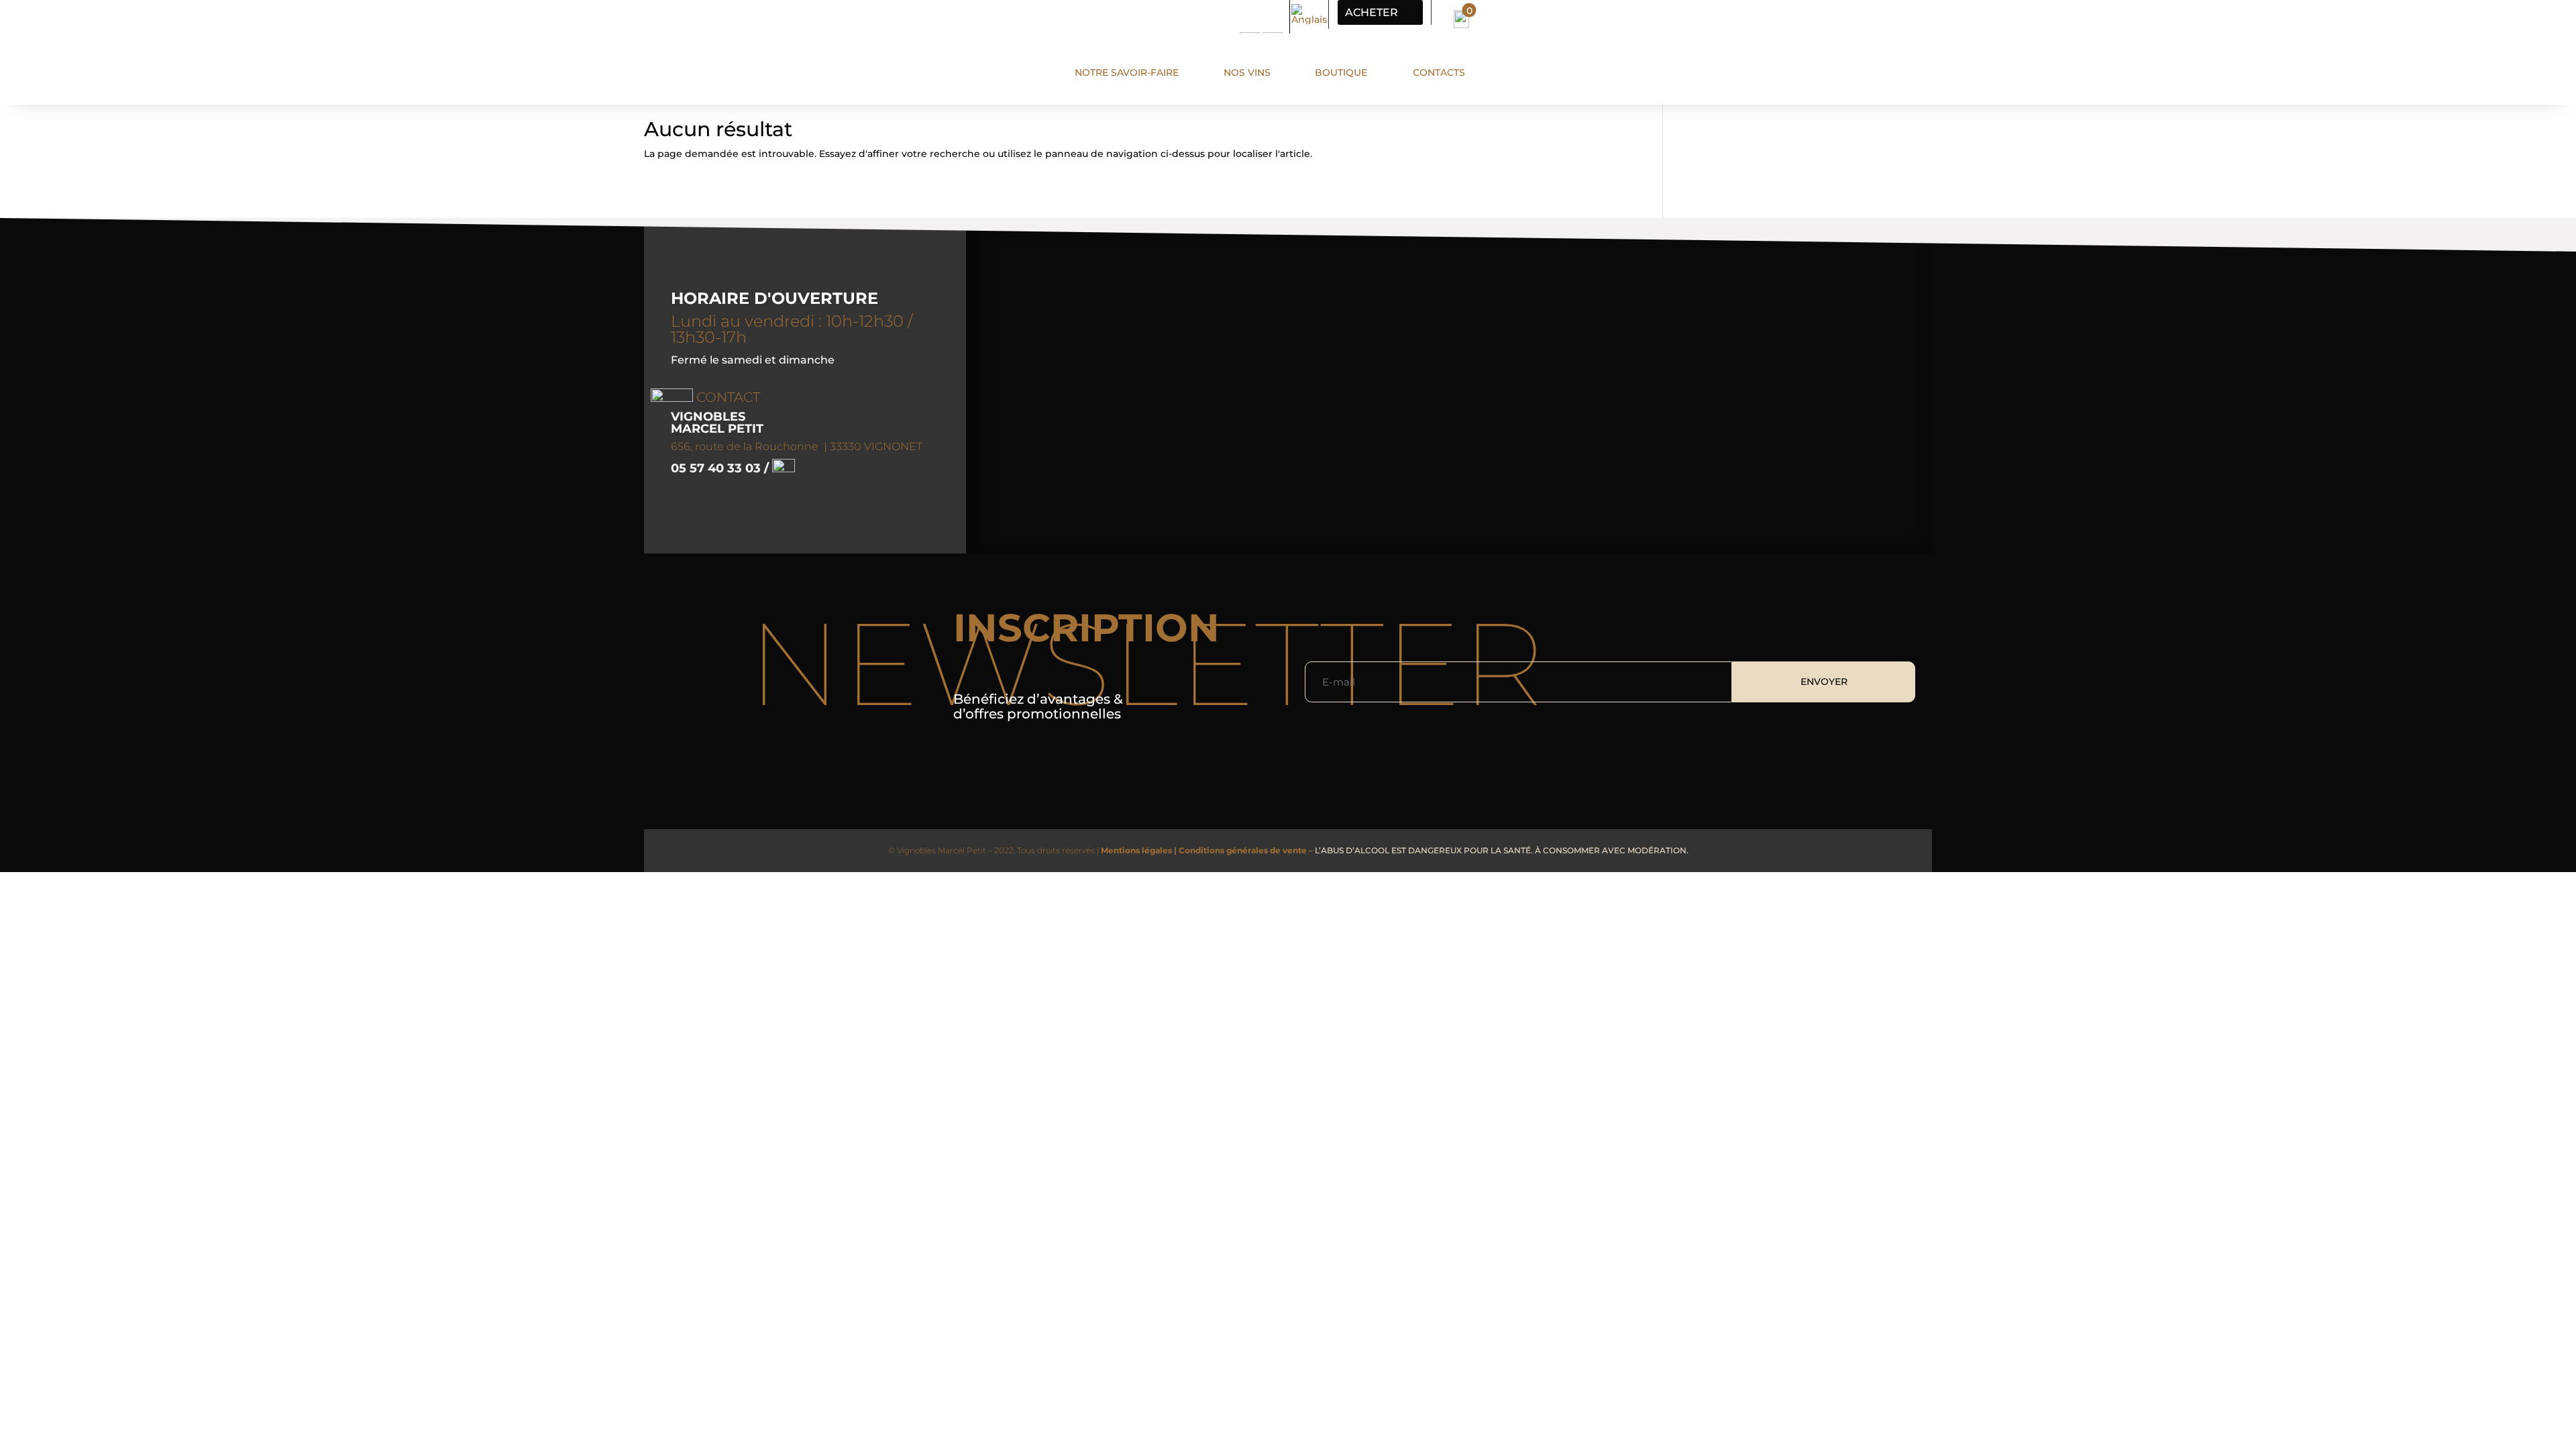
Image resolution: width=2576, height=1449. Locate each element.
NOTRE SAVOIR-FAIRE (1127, 72)
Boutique (1341, 72)
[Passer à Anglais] (1309, 14)
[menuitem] (1461, 16)
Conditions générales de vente (1243, 850)
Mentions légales (1137, 850)
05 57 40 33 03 (717, 468)
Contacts (1439, 72)
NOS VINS (1247, 72)
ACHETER (1372, 12)
